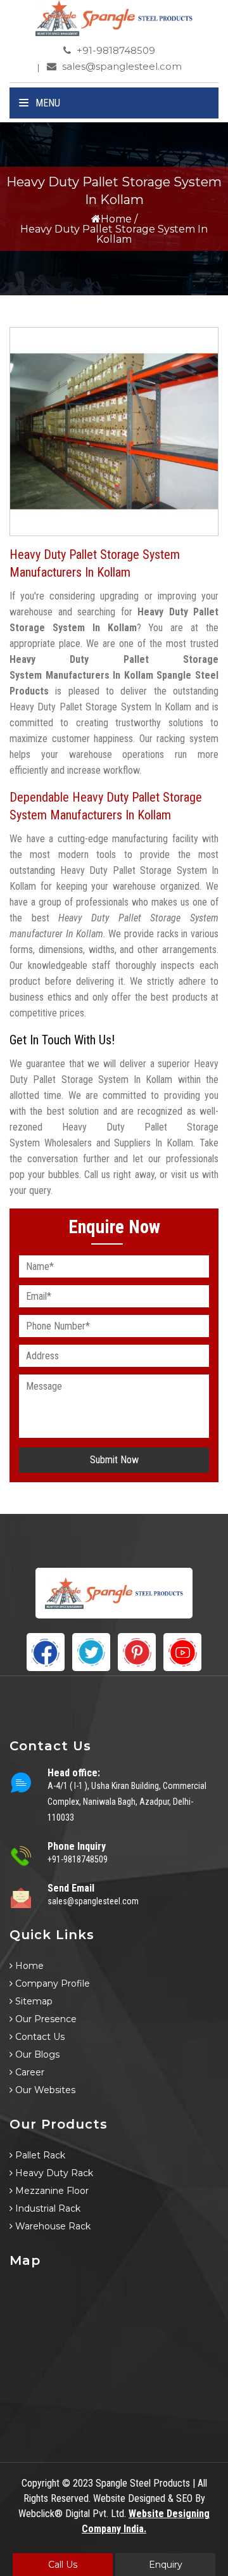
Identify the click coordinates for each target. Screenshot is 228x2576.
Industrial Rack (47, 2208)
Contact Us (39, 2037)
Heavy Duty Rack (53, 2173)
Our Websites (44, 2090)
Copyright (41, 2483)
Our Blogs (36, 2054)
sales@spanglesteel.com (121, 66)
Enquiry (166, 2565)
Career (28, 2072)
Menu (47, 103)
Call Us (63, 2565)
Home (116, 219)
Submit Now (114, 1460)
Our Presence (45, 2019)
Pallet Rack (39, 2155)
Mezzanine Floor (51, 2191)
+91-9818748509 (115, 50)
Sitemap (33, 2001)
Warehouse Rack (52, 2226)
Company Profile (51, 1983)
